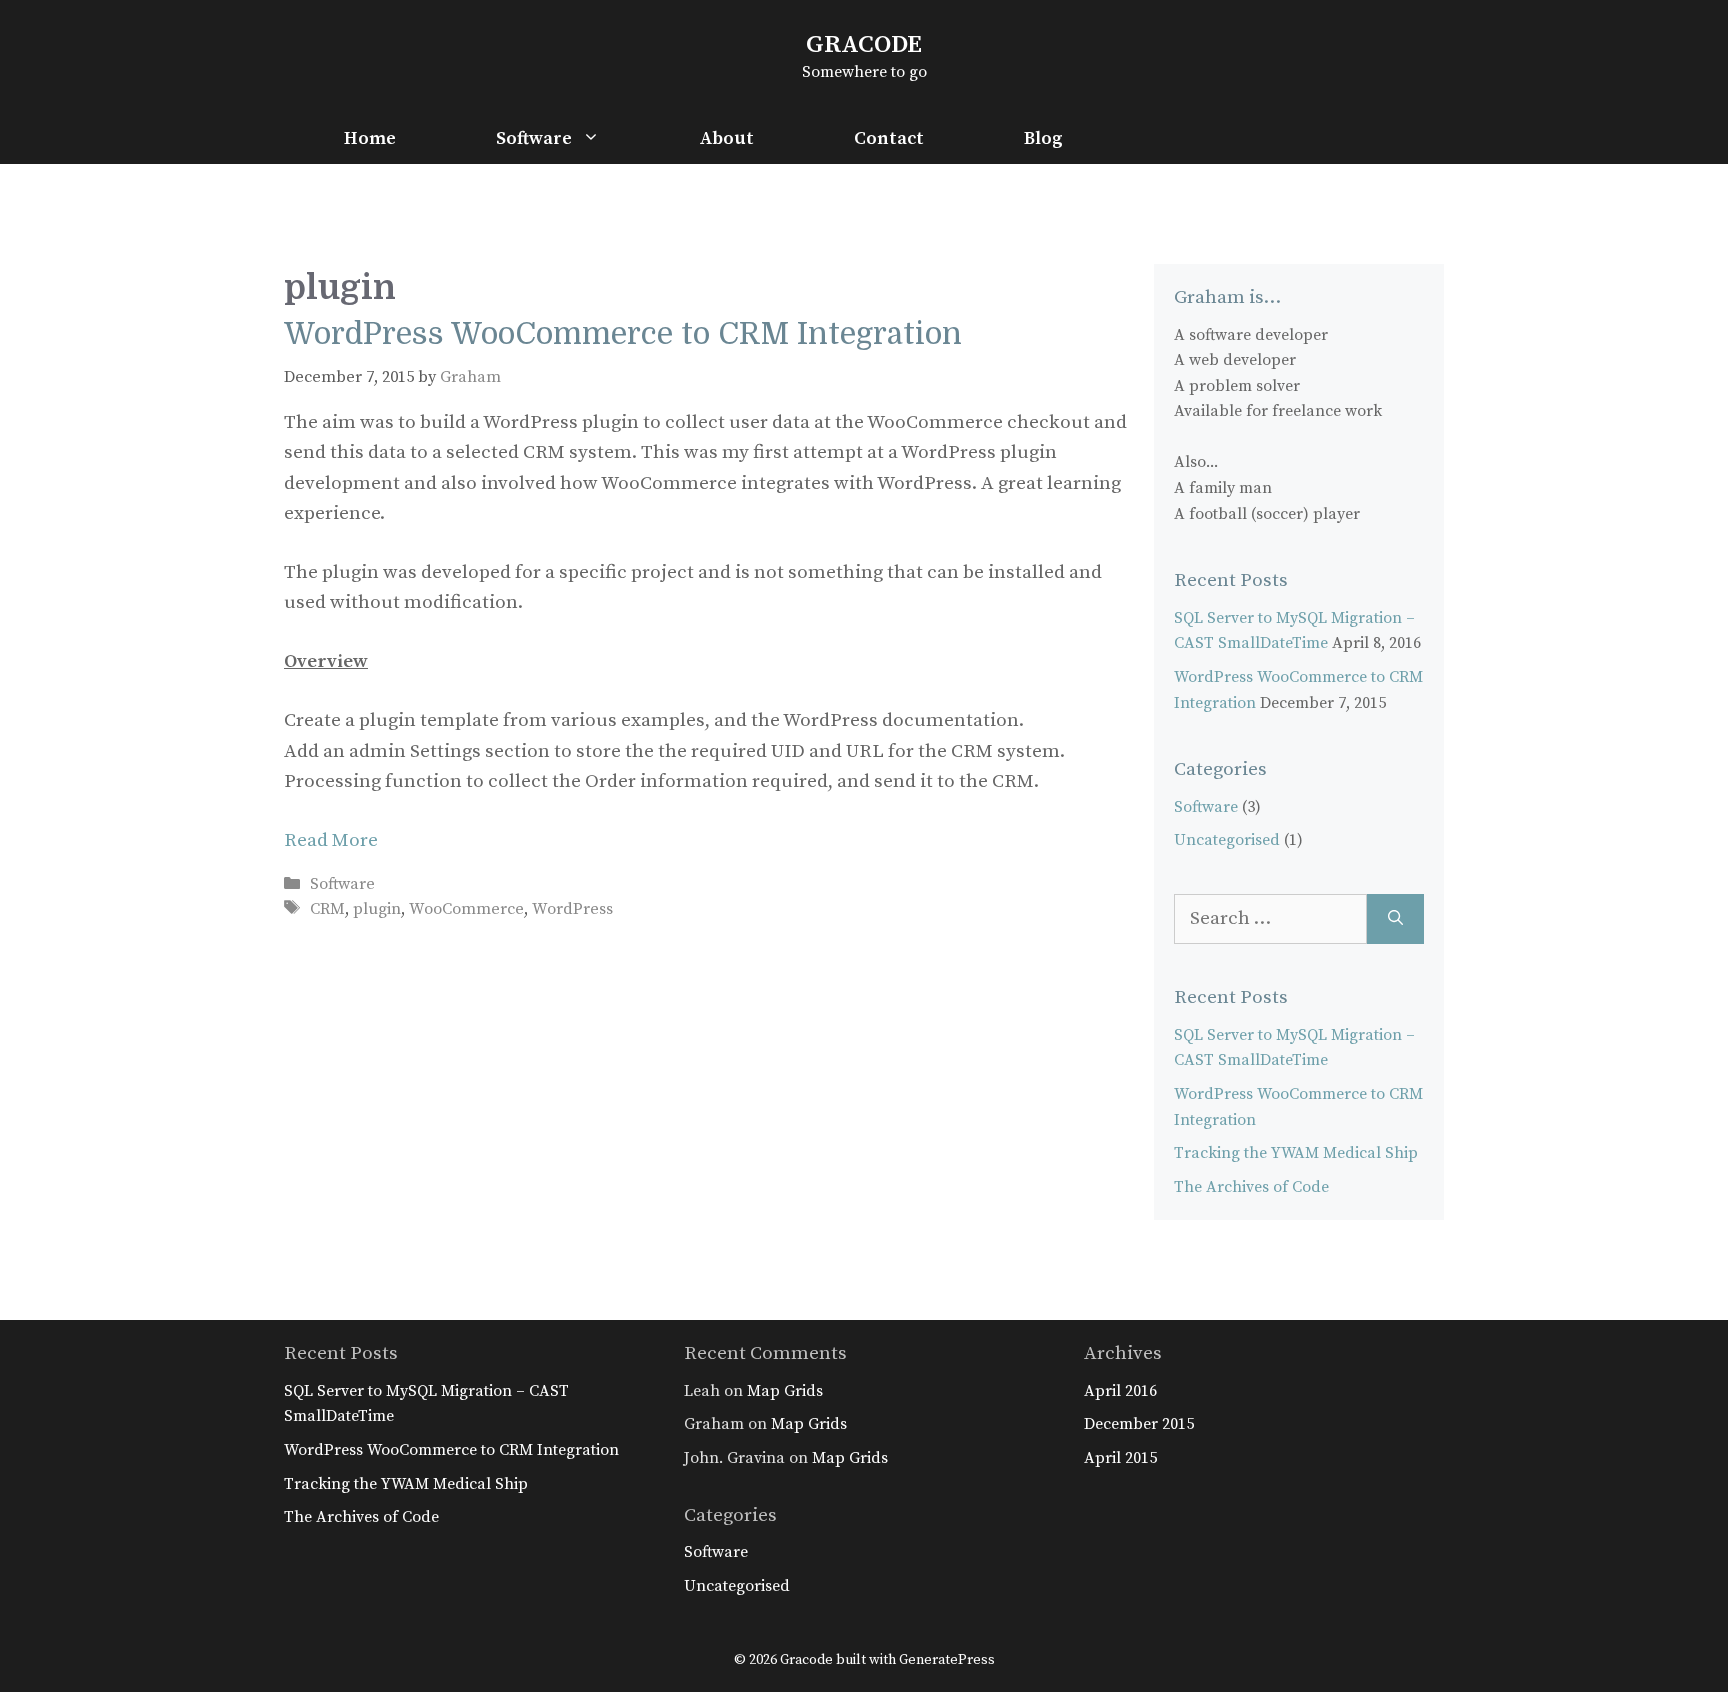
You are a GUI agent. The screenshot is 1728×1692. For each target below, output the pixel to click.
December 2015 (1139, 1424)
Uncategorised (1227, 840)
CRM (327, 909)
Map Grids (785, 1391)
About (727, 138)
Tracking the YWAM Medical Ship (1296, 1153)
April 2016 (1120, 1391)
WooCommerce (466, 909)
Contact (889, 138)
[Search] (1395, 919)
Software (534, 138)
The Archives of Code (1251, 1187)
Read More (331, 840)
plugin (377, 909)
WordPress (572, 909)
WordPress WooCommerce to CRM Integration (623, 334)
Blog (1043, 138)
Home (370, 138)
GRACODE (864, 44)
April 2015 (1120, 1458)
